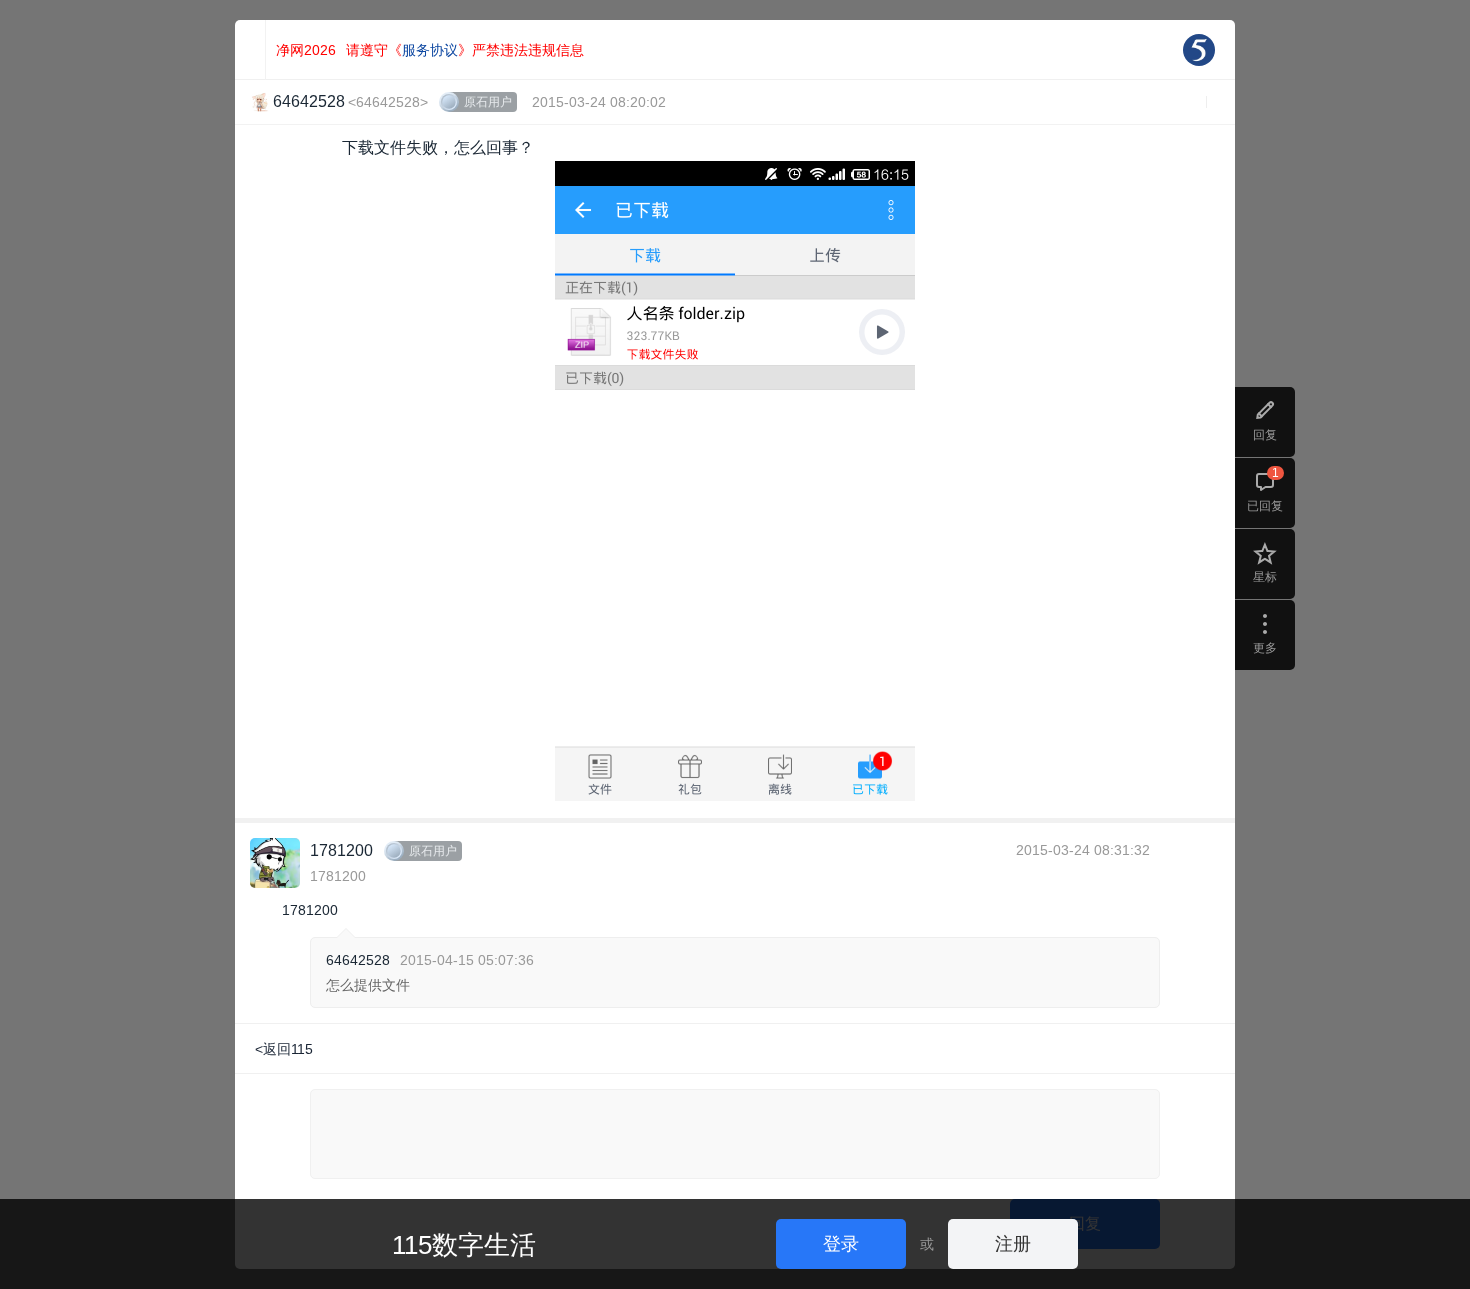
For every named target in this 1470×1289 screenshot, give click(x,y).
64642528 (358, 960)
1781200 (341, 850)
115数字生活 (464, 1245)
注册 (1013, 1244)
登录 (841, 1244)
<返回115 (284, 1049)
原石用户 (488, 102)
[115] (1199, 50)
